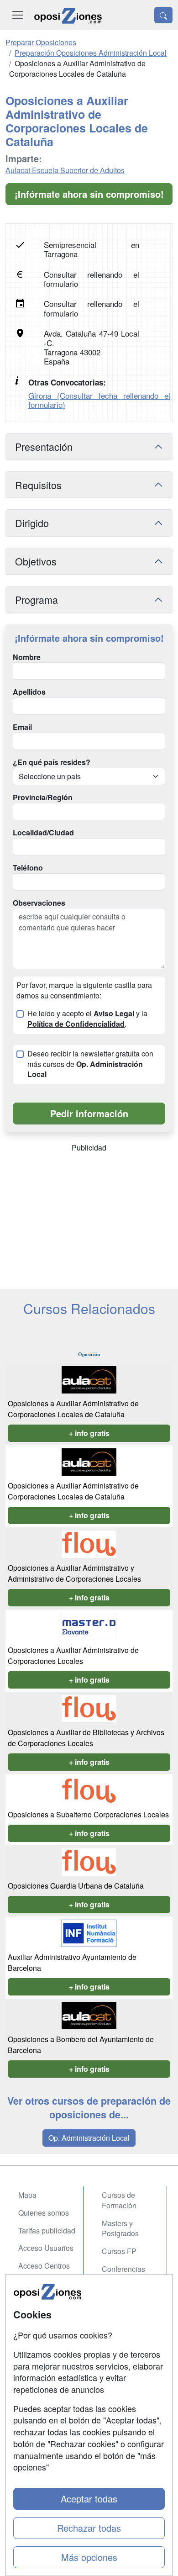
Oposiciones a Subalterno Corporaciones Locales (88, 1814)
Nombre (27, 657)
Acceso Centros (44, 2266)
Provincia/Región (43, 797)
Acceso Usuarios (46, 2248)
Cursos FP (119, 2251)
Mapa (27, 2195)
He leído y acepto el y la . (87, 1019)
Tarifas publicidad (47, 2230)
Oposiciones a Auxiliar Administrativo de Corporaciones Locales (73, 1655)
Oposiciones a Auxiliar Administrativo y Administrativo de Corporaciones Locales (74, 1573)
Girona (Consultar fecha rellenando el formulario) (99, 400)
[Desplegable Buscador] (163, 15)
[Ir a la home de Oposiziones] (68, 15)
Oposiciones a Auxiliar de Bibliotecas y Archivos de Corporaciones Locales (86, 1738)
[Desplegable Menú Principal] (18, 15)
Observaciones (39, 903)
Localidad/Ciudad (43, 833)
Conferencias (123, 2269)
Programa (37, 599)
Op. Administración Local (89, 2138)
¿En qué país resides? (52, 762)
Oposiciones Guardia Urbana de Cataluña (76, 1886)
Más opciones (89, 2557)
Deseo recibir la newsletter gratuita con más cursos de (90, 1064)
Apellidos (29, 692)
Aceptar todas (89, 2499)
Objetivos (36, 561)
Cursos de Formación (119, 2200)
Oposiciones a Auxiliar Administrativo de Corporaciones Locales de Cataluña (73, 1409)
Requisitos (38, 485)
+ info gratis (89, 1433)
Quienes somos (44, 2213)
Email (22, 727)
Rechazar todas (89, 2528)
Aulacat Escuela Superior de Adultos (65, 170)
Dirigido (32, 523)
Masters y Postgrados (120, 2228)
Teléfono (28, 868)
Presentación (44, 446)
